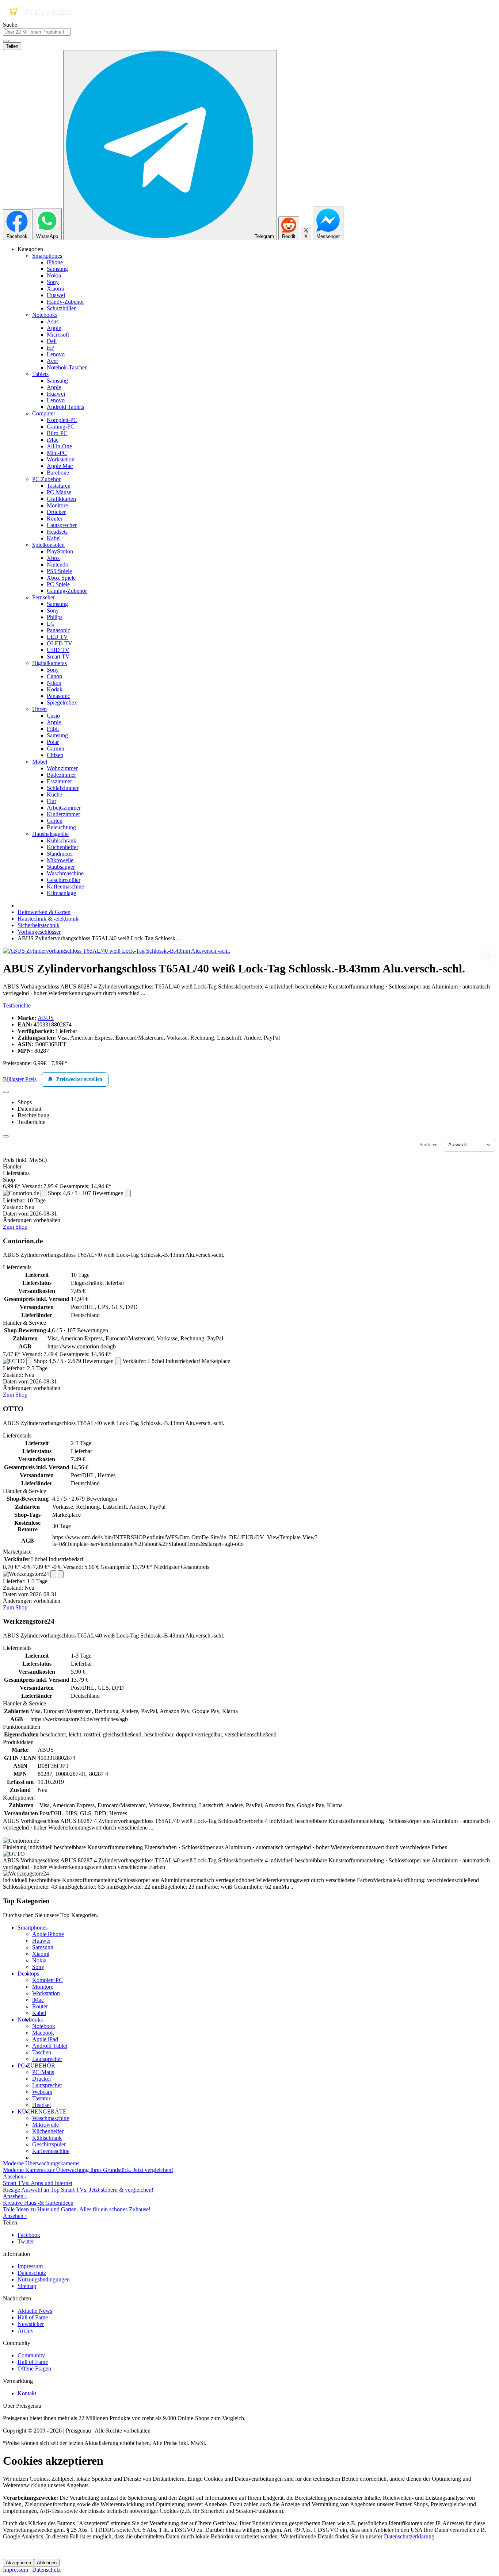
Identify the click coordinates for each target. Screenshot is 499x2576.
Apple (54, 328)
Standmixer (60, 854)
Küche (54, 794)
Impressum (30, 2266)
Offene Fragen (34, 2368)
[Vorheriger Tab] (6, 1092)
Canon (54, 676)
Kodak (55, 689)
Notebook (44, 2026)
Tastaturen (59, 486)
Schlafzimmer (63, 788)
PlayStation (60, 551)
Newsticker (31, 2324)
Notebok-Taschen (67, 367)
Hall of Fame (33, 2317)
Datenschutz (32, 2273)
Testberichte (17, 1005)
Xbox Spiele (61, 578)
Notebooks (45, 315)
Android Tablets (65, 407)
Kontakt (27, 2393)
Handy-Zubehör (65, 302)
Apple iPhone (48, 1934)
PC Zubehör (46, 479)
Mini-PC (57, 453)
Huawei (56, 295)
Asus (53, 321)
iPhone (55, 262)
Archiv (26, 2331)
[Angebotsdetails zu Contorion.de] (43, 1193)
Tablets (40, 374)
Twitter (26, 2241)
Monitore (57, 505)
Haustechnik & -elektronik (48, 919)
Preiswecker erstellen (79, 1079)
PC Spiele (58, 584)
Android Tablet (50, 2046)
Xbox (53, 558)
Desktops (28, 1974)
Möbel (40, 762)
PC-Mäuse (59, 492)
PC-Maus (43, 2072)
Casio (53, 716)
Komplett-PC (62, 420)
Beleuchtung (61, 827)
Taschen (42, 2052)
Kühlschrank (62, 840)
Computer (44, 413)
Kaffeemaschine (65, 886)
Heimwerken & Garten (44, 912)
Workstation (61, 459)
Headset (41, 2105)
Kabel (54, 538)
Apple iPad (45, 2039)
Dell (52, 341)
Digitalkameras (49, 663)
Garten (55, 821)
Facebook (29, 2235)
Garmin (56, 748)
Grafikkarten (61, 499)
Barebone (58, 473)
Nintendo (58, 565)
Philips (55, 617)
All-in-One (59, 446)
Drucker (56, 512)
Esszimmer (59, 781)
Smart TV (58, 657)
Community (31, 2355)
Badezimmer (61, 775)
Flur (52, 801)
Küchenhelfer (62, 847)
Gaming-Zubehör (67, 591)
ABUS (46, 1018)
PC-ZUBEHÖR (36, 2066)
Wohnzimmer (62, 768)
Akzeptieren (18, 2563)
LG (51, 624)
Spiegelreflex (62, 702)
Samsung (57, 269)
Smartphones (47, 256)
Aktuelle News (35, 2311)
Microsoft (58, 335)
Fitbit (53, 729)
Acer (52, 361)
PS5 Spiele (59, 571)
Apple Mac (60, 466)
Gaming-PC (61, 427)
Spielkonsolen (48, 545)
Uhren (39, 709)
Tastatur (41, 2098)
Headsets (57, 532)
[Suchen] (6, 41)
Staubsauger (61, 867)
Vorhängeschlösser (39, 932)
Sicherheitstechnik (39, 925)
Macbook (43, 2033)
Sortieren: (429, 1145)
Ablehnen (47, 2563)
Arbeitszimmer (64, 808)
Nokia (54, 275)
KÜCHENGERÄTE (42, 2112)
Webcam (42, 2092)
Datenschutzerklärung (409, 2536)
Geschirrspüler (64, 880)
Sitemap (27, 2286)
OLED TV (60, 643)
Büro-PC (57, 433)
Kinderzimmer (63, 814)
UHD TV (58, 650)
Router (55, 519)
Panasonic (58, 630)
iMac (53, 440)
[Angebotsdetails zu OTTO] (29, 1361)
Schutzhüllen (62, 308)
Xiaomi (55, 289)
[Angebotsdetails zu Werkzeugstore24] (53, 1574)
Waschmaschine (65, 873)
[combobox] (37, 32)
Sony (53, 282)
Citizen (55, 755)
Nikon (54, 683)
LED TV (57, 637)
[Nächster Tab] (6, 1136)
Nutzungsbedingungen (44, 2279)
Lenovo (56, 354)
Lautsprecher (62, 525)
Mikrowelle (60, 860)
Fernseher (43, 597)
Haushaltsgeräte (50, 834)
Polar (53, 742)
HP (51, 348)
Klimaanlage (61, 893)
